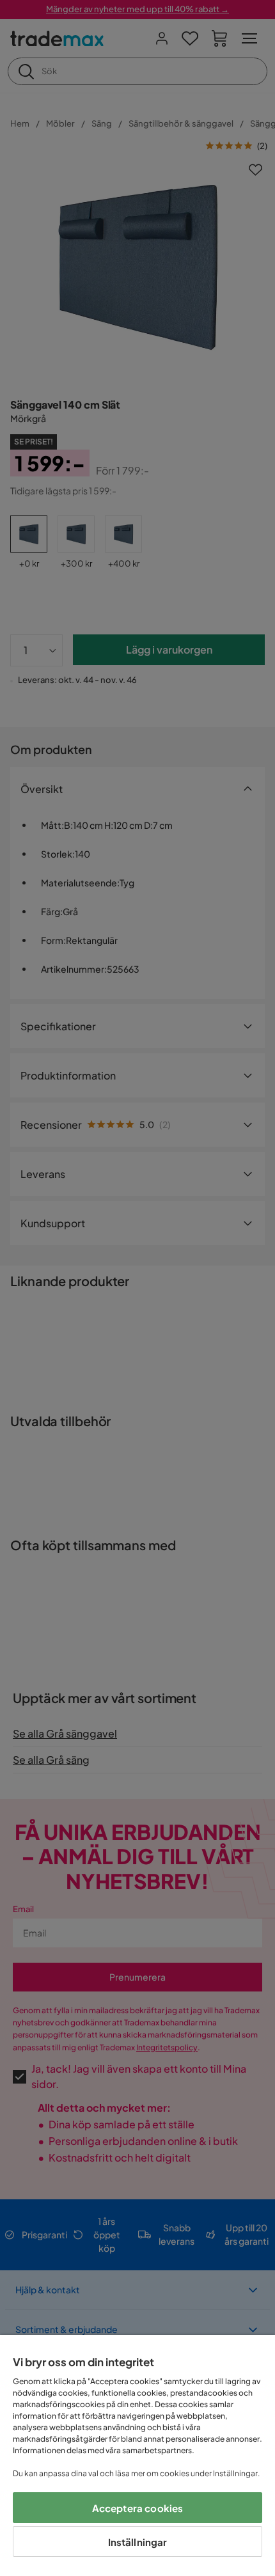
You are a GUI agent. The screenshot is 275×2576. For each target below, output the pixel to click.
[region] (137, 2455)
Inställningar (138, 2542)
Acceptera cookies (138, 2508)
